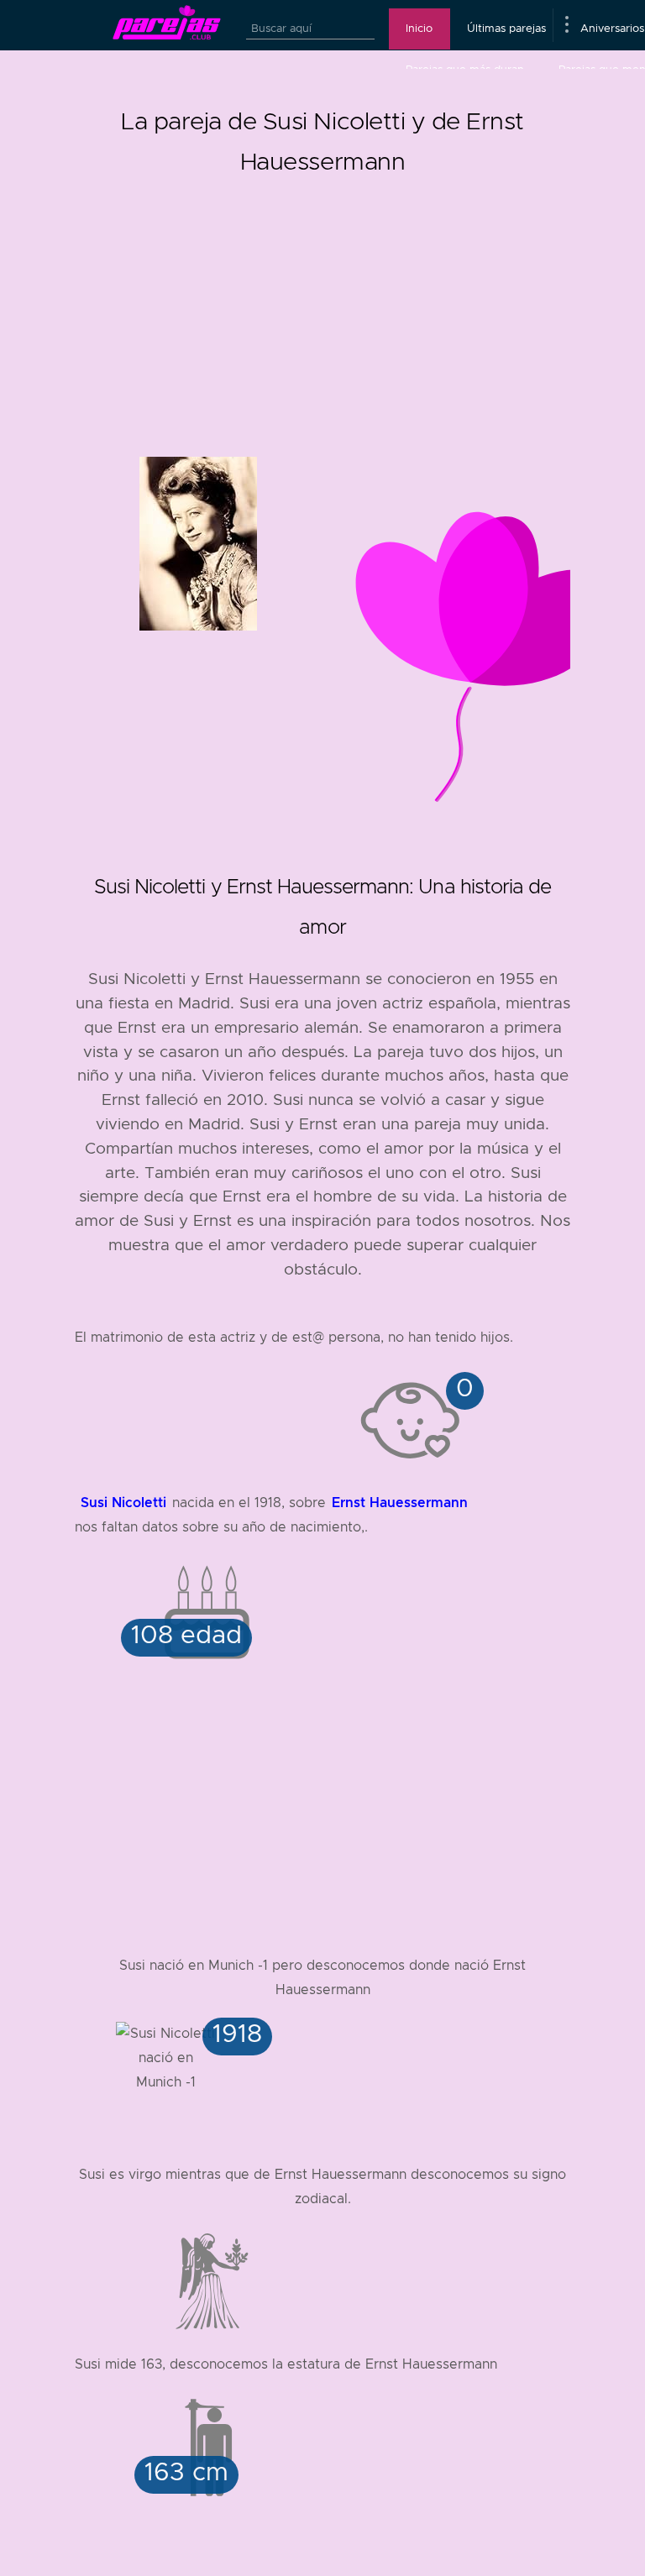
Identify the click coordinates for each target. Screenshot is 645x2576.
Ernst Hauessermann (400, 1503)
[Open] (566, 25)
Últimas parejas (506, 29)
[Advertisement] (322, 299)
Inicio (419, 29)
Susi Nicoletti (123, 1503)
